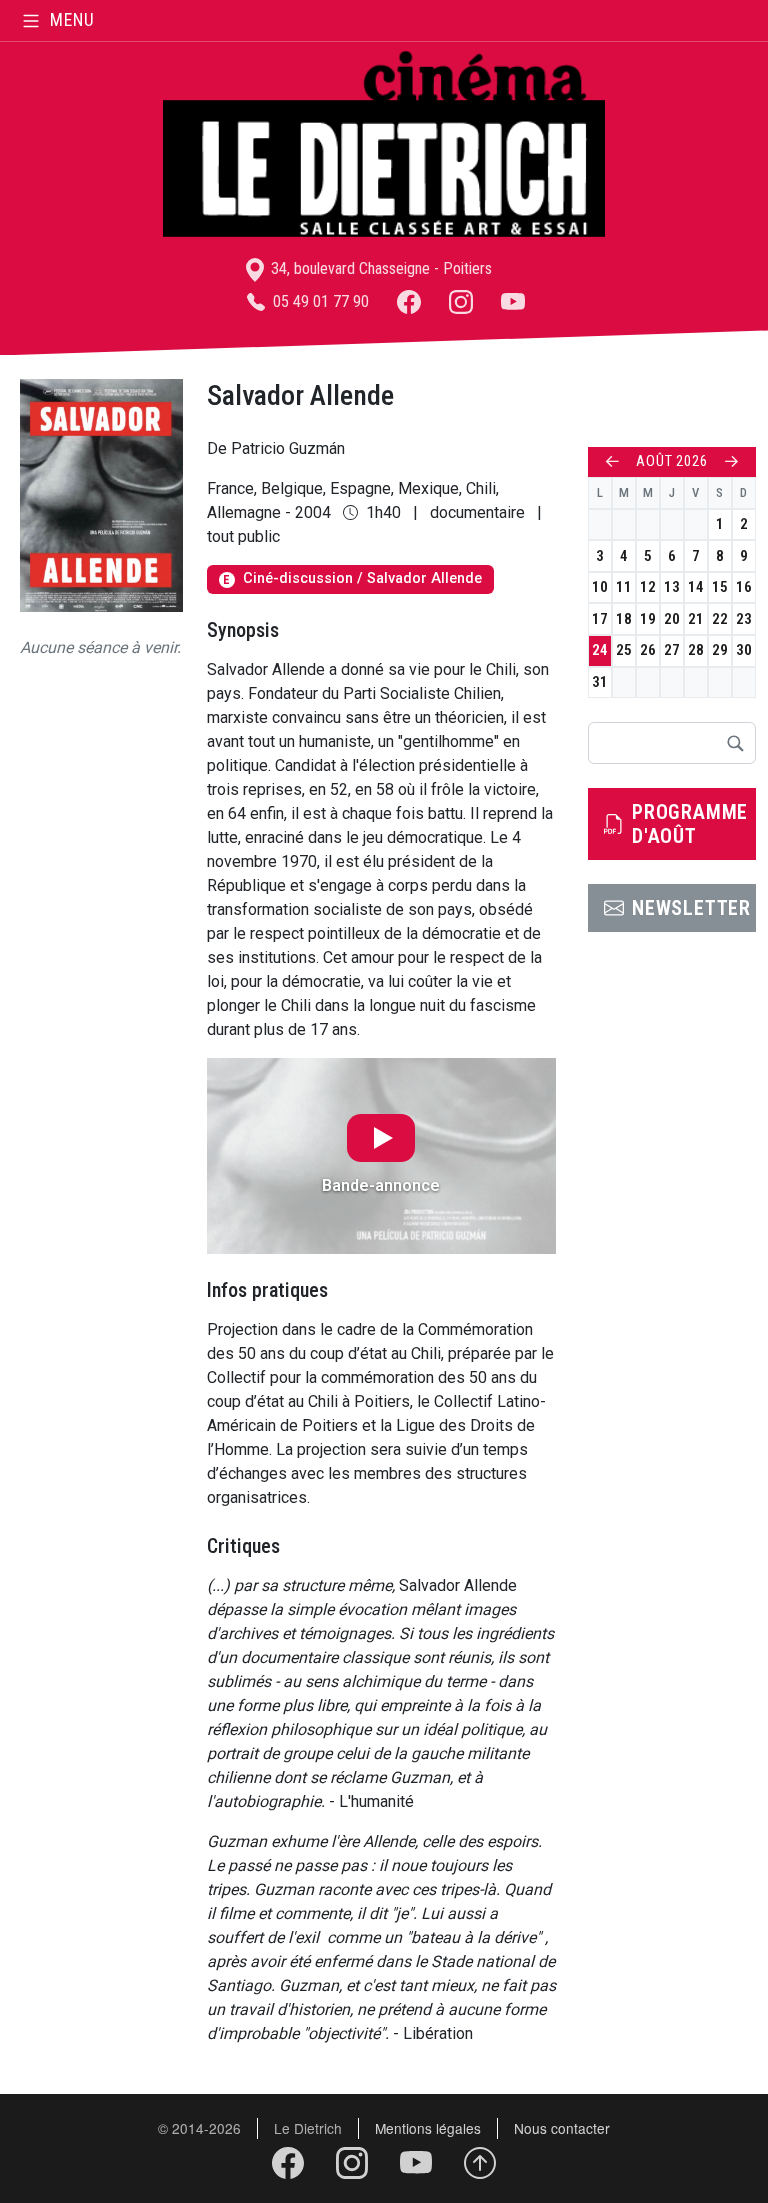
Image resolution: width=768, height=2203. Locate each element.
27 (672, 650)
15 (720, 587)
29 (720, 650)
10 (600, 587)
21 (696, 619)
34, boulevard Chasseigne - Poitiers (379, 268)
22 (720, 619)
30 (744, 650)
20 (672, 619)
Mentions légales (428, 2128)
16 (744, 587)
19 (648, 619)
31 (600, 682)
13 (672, 587)
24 (600, 650)
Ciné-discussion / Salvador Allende (352, 578)
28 (696, 650)
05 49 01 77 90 (319, 301)
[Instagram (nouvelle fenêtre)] (461, 301)
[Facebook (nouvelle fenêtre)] (409, 301)
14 (696, 587)
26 (648, 650)
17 (600, 619)
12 (648, 587)
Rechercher (735, 743)
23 (744, 619)
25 (624, 650)
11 (624, 587)
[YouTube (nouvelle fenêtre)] (513, 301)
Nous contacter (562, 2128)
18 (624, 619)
